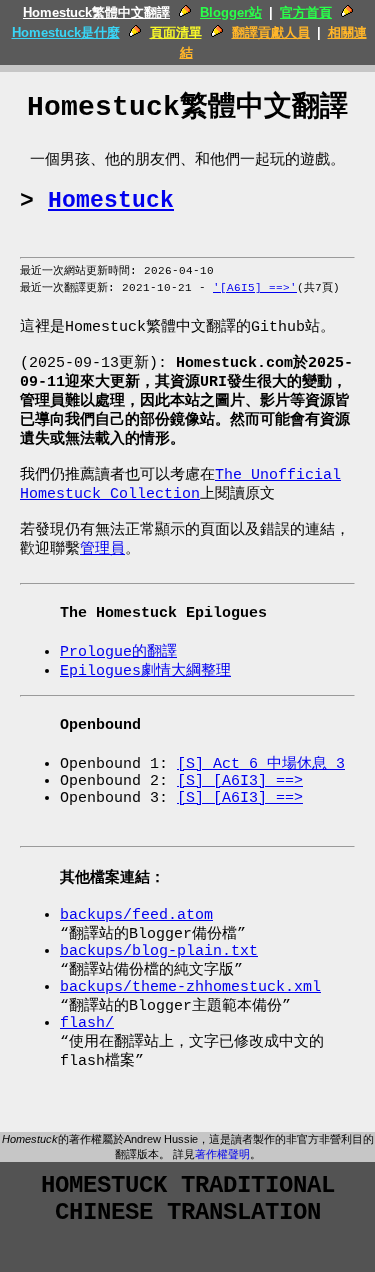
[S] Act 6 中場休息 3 (261, 764)
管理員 (102, 549)
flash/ (87, 1023)
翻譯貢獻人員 (271, 32)
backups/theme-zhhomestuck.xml (190, 987)
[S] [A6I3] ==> (240, 781)
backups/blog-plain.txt (159, 951)
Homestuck (111, 201)
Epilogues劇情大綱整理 (145, 671)
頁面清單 (176, 32)
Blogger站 (231, 12)
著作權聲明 (222, 1154)
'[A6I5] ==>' (255, 288)
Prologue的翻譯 (118, 652)
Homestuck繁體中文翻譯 (96, 12)
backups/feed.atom (136, 915)
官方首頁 (306, 12)
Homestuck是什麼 (66, 32)
